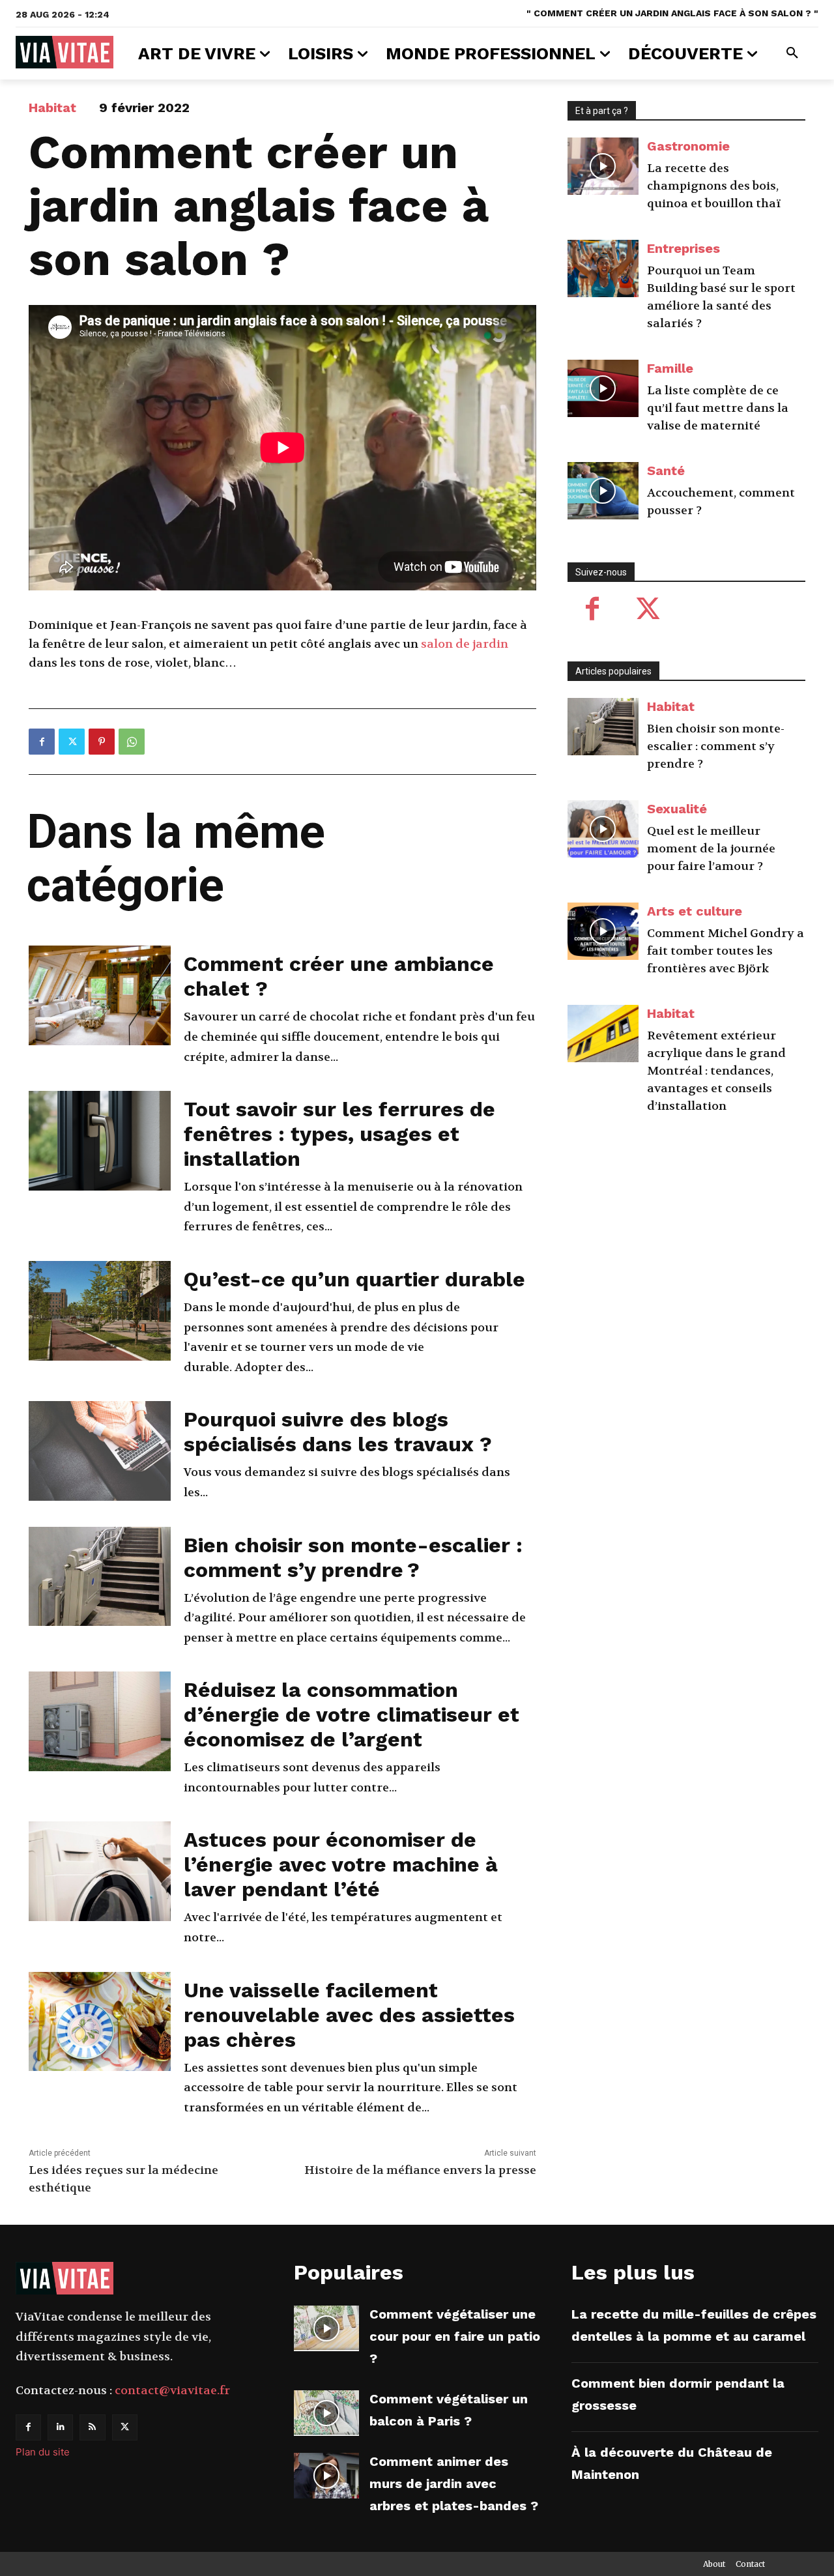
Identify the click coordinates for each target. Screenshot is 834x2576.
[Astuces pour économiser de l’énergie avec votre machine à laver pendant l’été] (100, 1871)
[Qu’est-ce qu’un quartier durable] (100, 1311)
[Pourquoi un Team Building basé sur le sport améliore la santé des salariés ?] (603, 268)
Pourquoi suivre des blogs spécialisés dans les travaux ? (338, 1432)
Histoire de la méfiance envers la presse (420, 2170)
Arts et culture (695, 911)
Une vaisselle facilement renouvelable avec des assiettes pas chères (349, 2015)
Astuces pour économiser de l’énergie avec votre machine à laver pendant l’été (341, 1864)
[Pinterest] (102, 742)
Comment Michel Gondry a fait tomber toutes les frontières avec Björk (726, 951)
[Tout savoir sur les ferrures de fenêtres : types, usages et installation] (100, 1141)
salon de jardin (465, 644)
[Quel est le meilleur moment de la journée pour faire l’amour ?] (603, 829)
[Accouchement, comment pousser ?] (603, 491)
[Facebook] (42, 742)
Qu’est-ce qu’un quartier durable (354, 1279)
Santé (666, 470)
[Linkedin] (60, 2427)
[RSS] (92, 2427)
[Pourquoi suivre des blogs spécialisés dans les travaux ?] (100, 1451)
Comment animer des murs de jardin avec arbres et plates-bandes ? (454, 2483)
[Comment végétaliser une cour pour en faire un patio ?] (326, 2328)
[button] (792, 53)
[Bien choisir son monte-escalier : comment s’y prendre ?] (100, 1577)
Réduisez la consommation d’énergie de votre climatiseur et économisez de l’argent (352, 1715)
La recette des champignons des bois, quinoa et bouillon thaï (714, 186)
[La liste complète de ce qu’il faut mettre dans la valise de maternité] (603, 388)
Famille (670, 368)
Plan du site (43, 2452)
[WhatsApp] (132, 742)
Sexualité (677, 809)
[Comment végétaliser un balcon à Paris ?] (326, 2413)
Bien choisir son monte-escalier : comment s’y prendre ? (353, 1557)
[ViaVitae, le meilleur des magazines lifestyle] (65, 52)
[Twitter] (72, 742)
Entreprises (683, 248)
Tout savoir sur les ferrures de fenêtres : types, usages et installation (339, 1134)
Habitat (52, 108)
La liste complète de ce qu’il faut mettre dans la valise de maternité (718, 408)
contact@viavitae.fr (172, 2391)
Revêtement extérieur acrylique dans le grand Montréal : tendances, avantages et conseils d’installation (716, 1071)
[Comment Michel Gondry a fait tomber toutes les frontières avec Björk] (603, 931)
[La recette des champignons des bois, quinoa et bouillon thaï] (603, 166)
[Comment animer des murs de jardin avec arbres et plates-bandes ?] (326, 2476)
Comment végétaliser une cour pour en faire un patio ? (455, 2336)
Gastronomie (688, 146)
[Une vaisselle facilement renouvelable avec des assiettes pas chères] (100, 2022)
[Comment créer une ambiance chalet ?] (100, 995)
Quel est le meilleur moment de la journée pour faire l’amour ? (711, 849)
